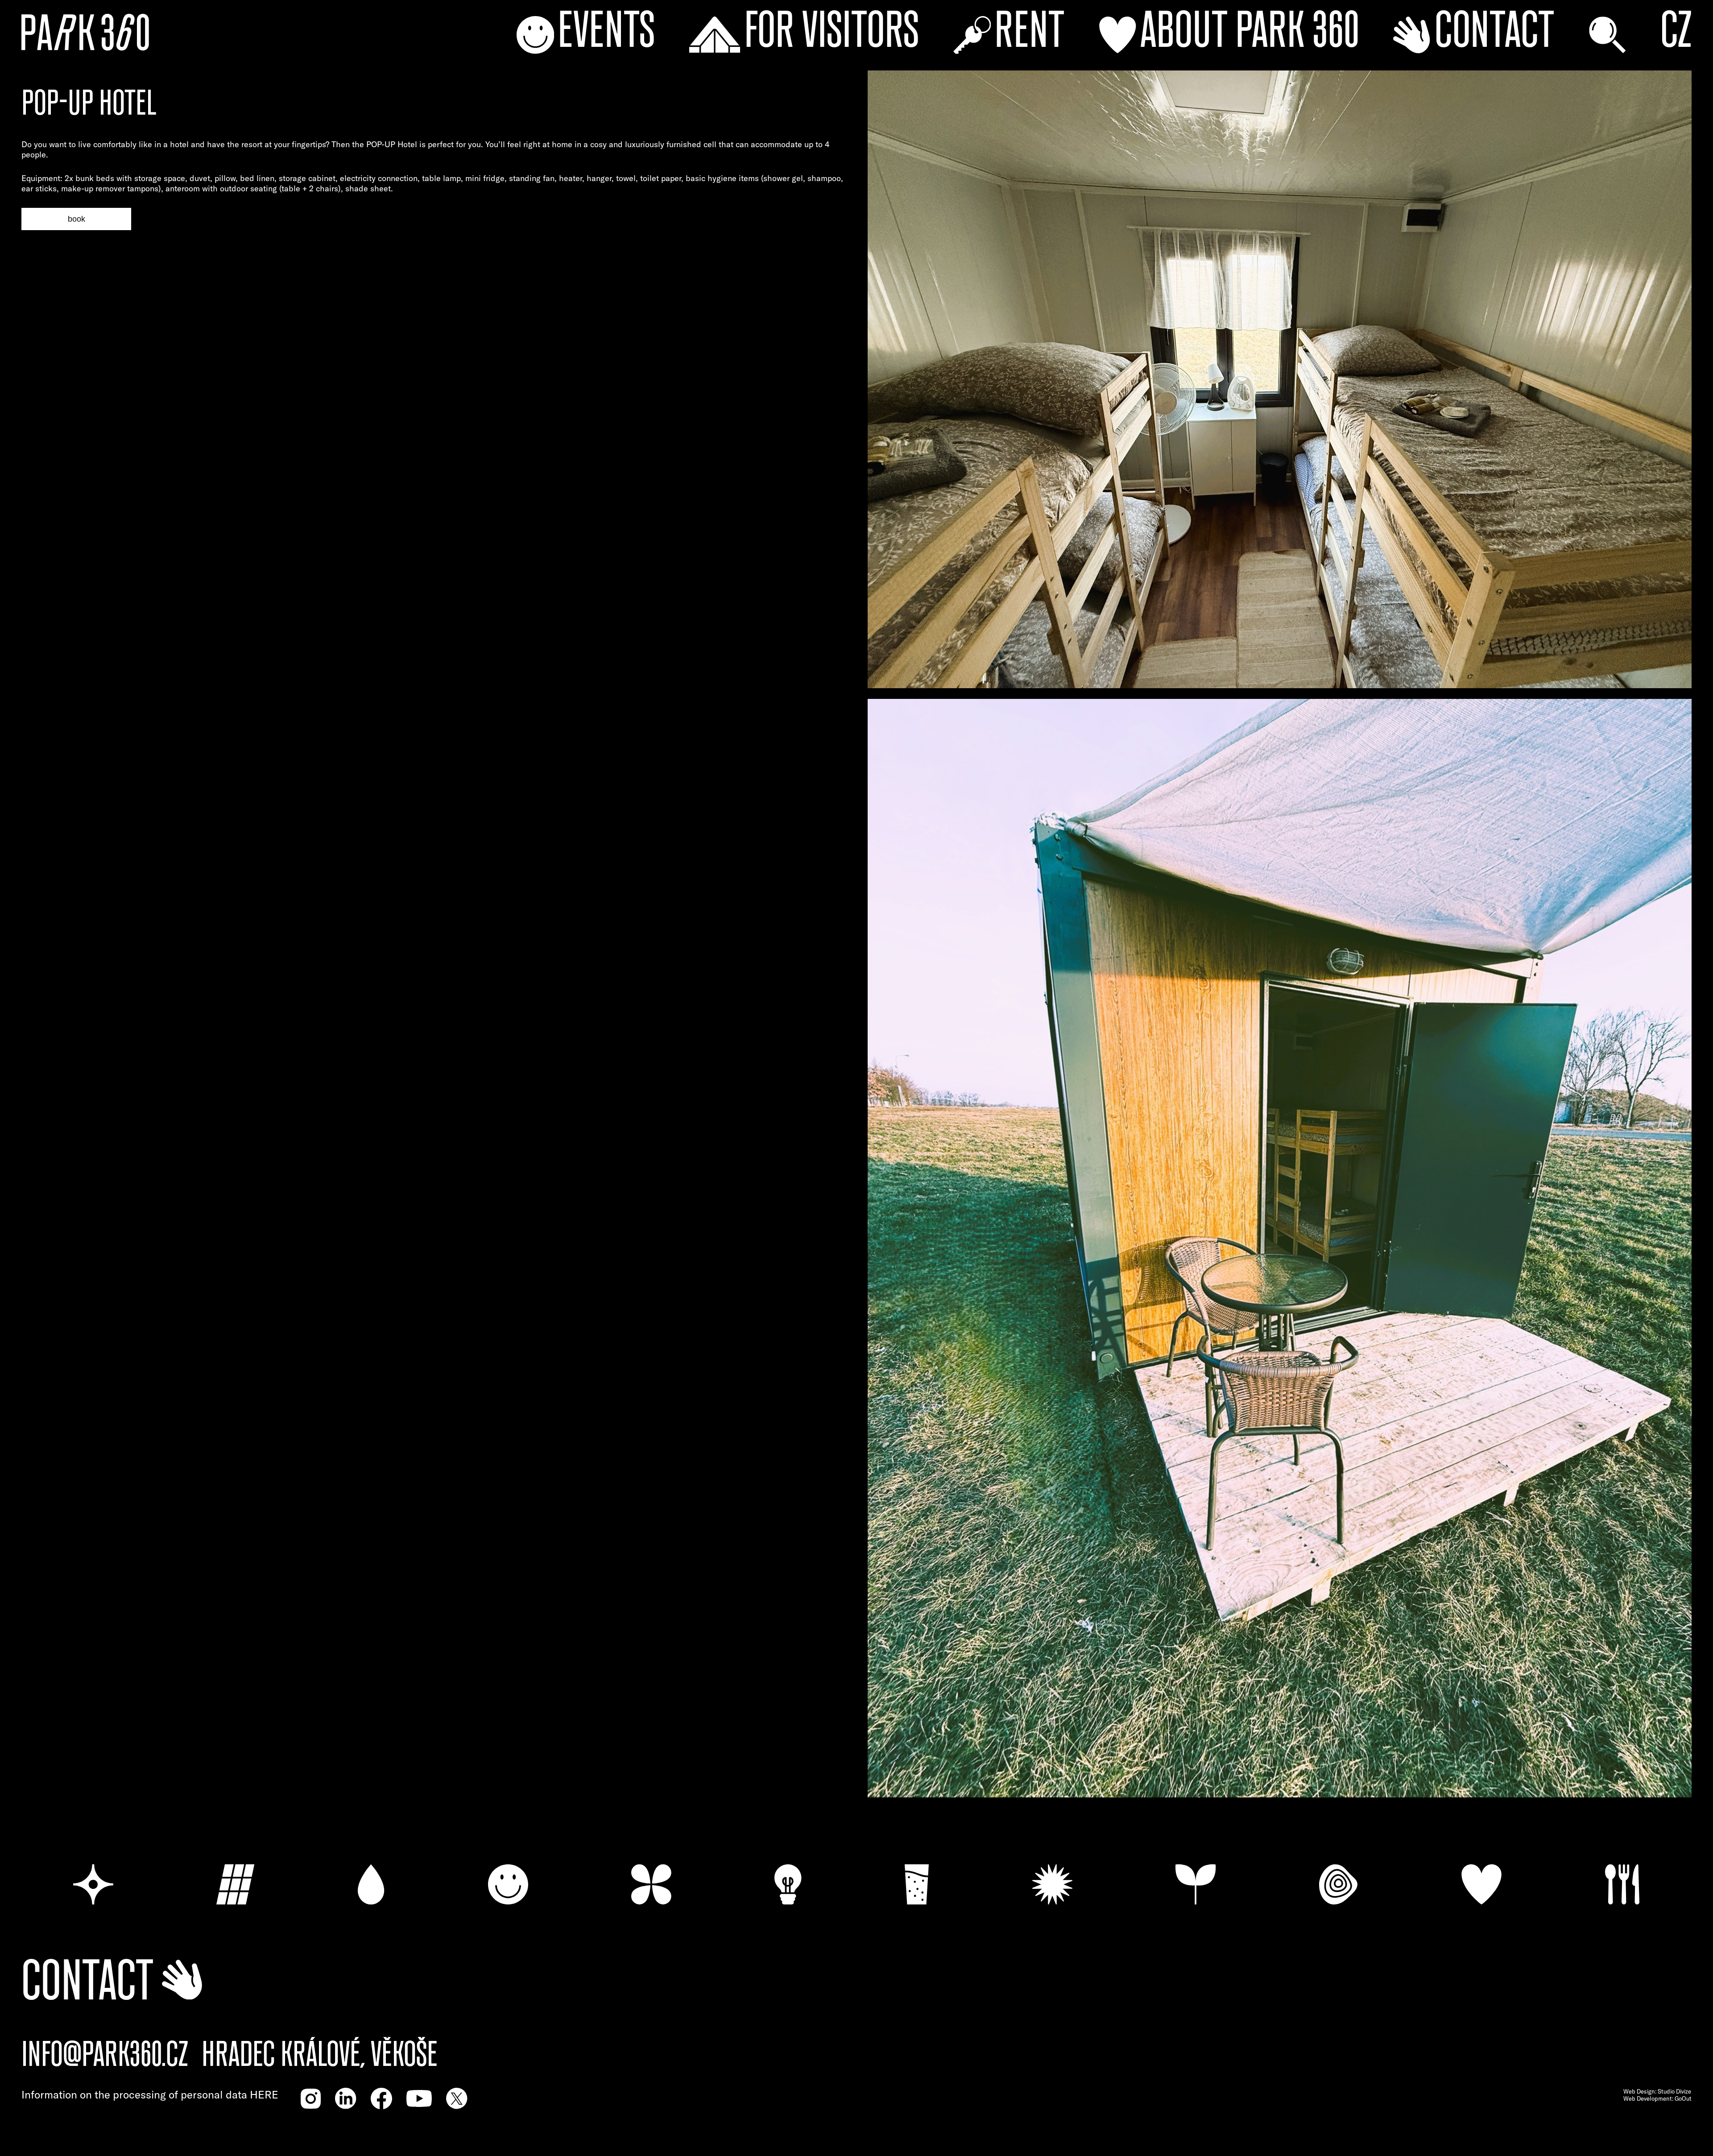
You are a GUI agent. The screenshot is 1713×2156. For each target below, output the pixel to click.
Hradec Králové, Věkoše (320, 2055)
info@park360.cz (105, 2055)
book (77, 219)
